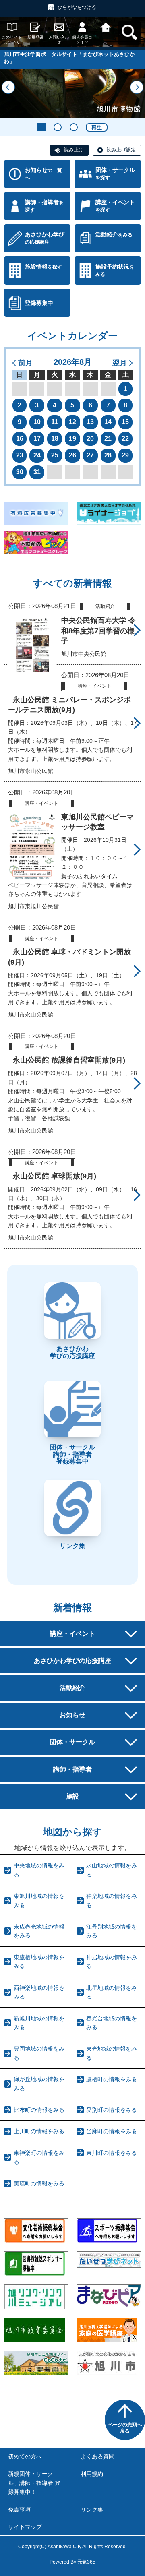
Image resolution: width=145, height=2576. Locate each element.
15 (125, 422)
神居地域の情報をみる (112, 1962)
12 (72, 422)
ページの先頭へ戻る (125, 2428)
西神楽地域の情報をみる (39, 1992)
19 (72, 439)
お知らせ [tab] (72, 1715)
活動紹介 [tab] (72, 1688)
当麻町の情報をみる (112, 2131)
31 (37, 472)
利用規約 (92, 2474)
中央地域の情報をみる (39, 1870)
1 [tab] (41, 127)
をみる (114, 234)
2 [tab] (58, 127)
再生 (97, 127)
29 (125, 455)
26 (72, 455)
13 (90, 422)
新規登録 (35, 37)
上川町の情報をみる (39, 2131)
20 (90, 439)
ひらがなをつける (77, 7)
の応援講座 (45, 238)
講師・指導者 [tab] (72, 1769)
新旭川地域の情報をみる (39, 2023)
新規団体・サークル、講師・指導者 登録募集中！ (34, 2483)
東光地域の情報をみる (112, 2053)
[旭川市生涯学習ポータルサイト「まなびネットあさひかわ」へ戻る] (106, 26)
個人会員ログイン (82, 40)
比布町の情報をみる (39, 2110)
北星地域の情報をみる (112, 1992)
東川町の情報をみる (112, 2153)
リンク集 (92, 2510)
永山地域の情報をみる (112, 1870)
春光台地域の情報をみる (112, 2023)
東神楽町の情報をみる (39, 2157)
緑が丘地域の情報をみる (39, 2084)
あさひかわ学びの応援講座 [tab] (72, 1661)
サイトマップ (25, 2527)
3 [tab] (74, 127)
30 (20, 472)
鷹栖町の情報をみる (112, 2079)
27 (90, 455)
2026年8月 (73, 362)
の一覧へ (43, 174)
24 (37, 455)
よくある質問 (97, 2456)
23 (20, 455)
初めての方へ (25, 2456)
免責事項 (19, 2510)
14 (108, 422)
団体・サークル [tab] (72, 1742)
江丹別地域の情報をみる (112, 1931)
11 (55, 422)
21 (108, 439)
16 (20, 439)
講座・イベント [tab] (72, 1634)
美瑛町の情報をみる (39, 2183)
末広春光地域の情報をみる (39, 1931)
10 (37, 422)
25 (55, 455)
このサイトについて (12, 40)
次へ (137, 87)
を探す (115, 174)
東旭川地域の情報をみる (39, 1900)
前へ (8, 87)
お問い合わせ (59, 40)
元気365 (86, 2562)
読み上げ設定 (121, 150)
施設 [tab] (72, 1796)
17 (37, 439)
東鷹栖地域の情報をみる (39, 1962)
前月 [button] (25, 363)
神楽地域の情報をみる (112, 1900)
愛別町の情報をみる (112, 2110)
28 (108, 455)
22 (125, 439)
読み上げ (74, 150)
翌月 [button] (120, 363)
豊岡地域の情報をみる (39, 2053)
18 (55, 439)
